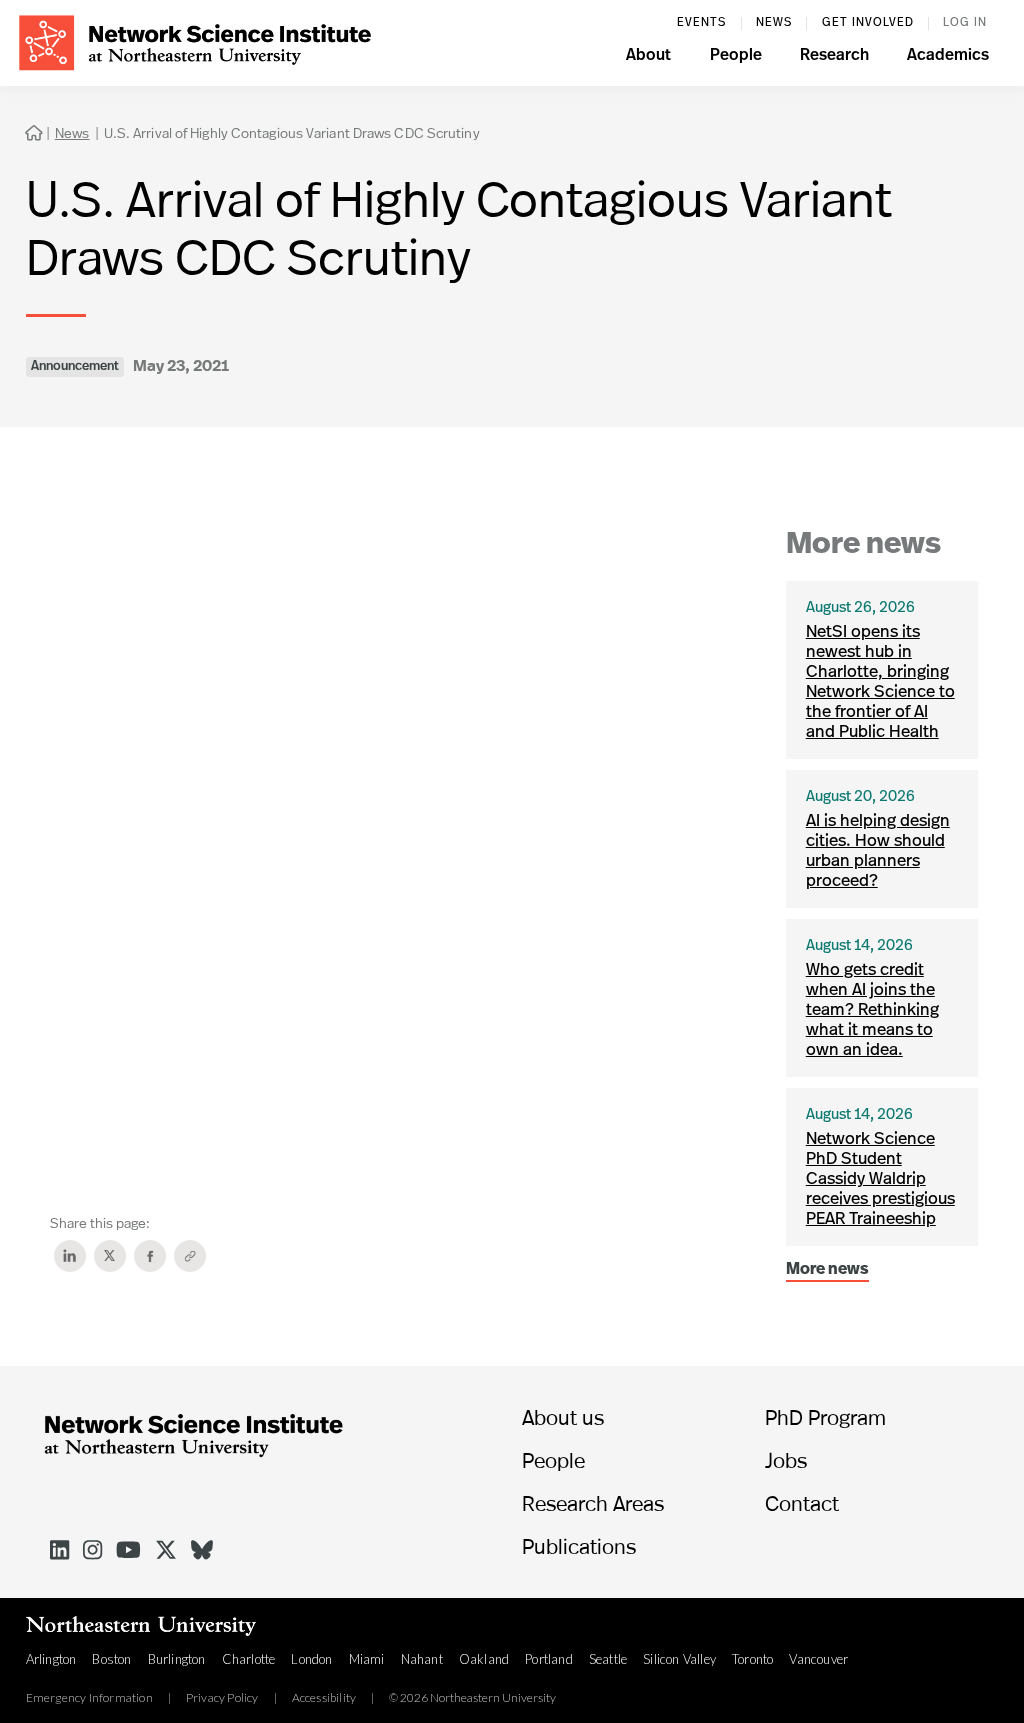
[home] (195, 40)
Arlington (51, 1659)
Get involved (868, 23)
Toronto (752, 1659)
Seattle (608, 1659)
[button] (648, 58)
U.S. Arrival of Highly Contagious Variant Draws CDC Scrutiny (292, 132)
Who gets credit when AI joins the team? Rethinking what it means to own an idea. (872, 1010)
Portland (549, 1659)
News (774, 23)
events (701, 23)
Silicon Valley (679, 1659)
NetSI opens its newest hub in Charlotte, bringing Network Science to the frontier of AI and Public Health (880, 682)
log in (965, 23)
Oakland (484, 1659)
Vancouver (818, 1659)
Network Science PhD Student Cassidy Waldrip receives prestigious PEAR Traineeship (880, 1179)
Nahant (422, 1659)
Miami (367, 1659)
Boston (111, 1659)
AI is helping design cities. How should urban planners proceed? (878, 851)
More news (827, 1270)
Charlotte (249, 1659)
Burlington (177, 1659)
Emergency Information (89, 1698)
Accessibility (324, 1698)
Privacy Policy (222, 1698)
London (311, 1659)
